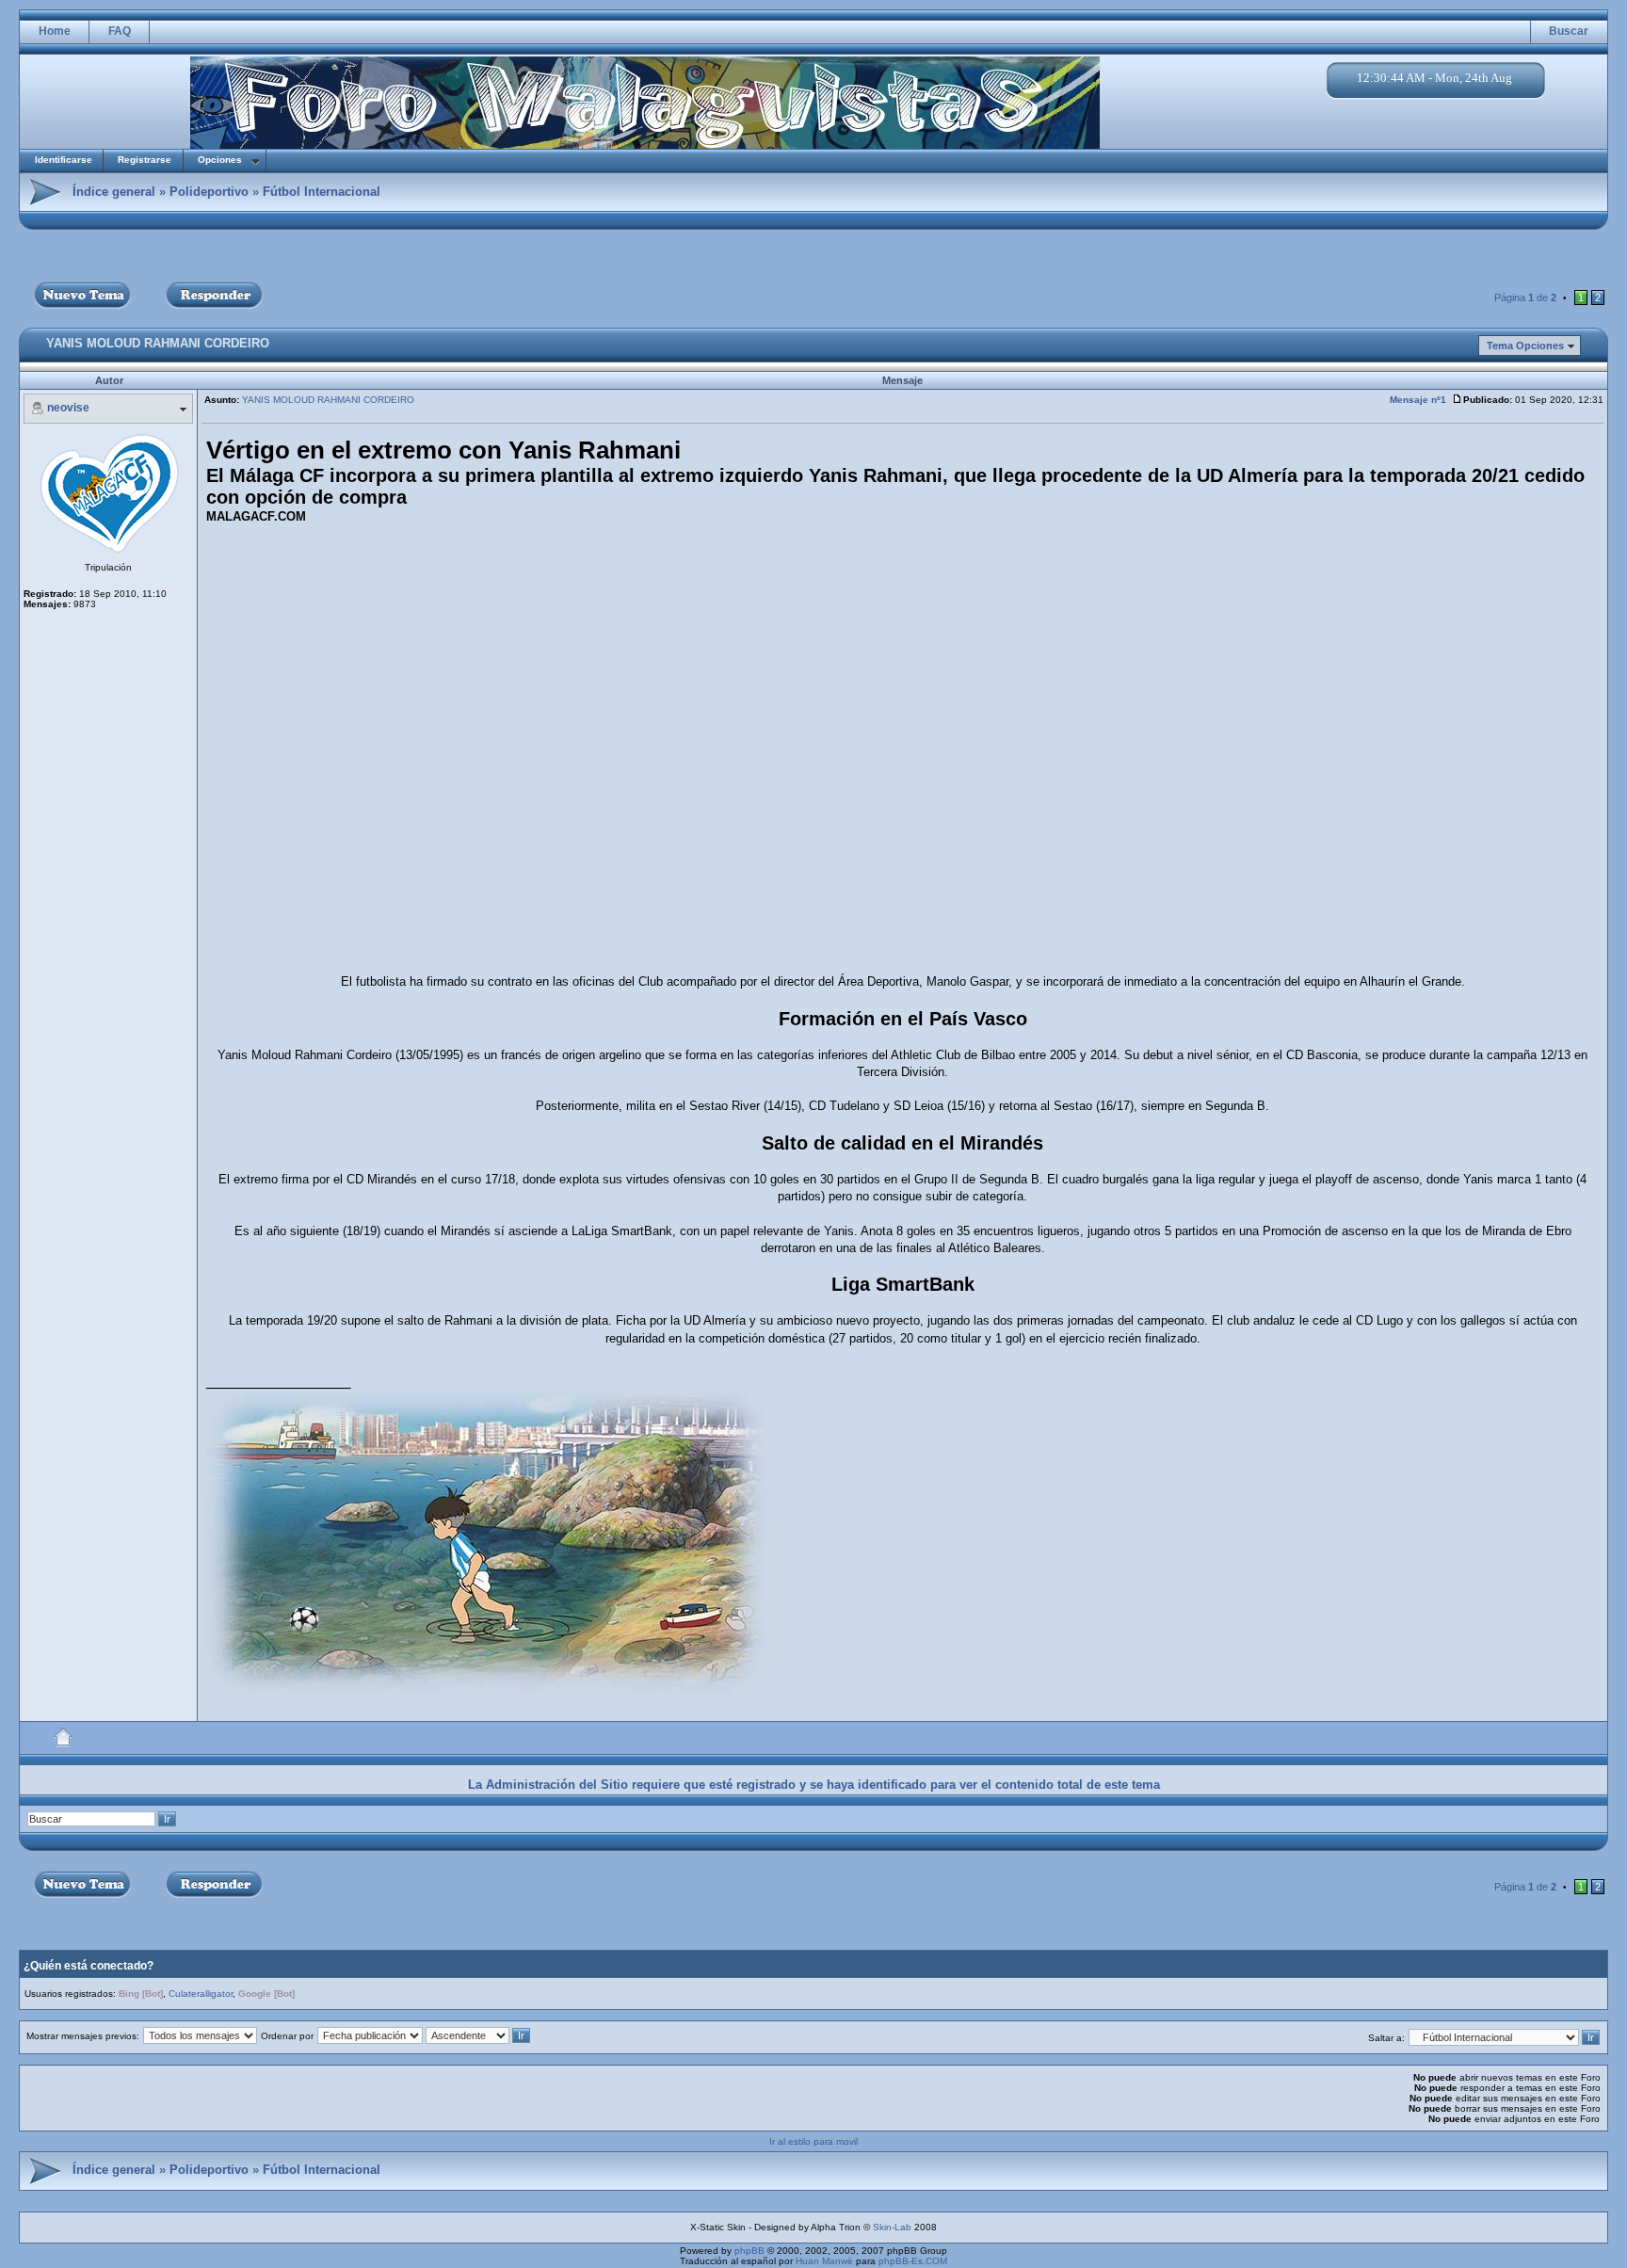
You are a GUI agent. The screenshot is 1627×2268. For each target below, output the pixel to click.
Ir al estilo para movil (813, 2141)
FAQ (120, 31)
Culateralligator (201, 1994)
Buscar (1569, 31)
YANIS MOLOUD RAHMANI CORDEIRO (158, 343)
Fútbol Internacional (322, 192)
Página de (1525, 298)
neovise (68, 408)
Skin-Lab (892, 2227)
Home (55, 31)
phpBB (749, 2251)
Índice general (114, 192)
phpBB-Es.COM (913, 2261)
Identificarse (64, 160)
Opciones (220, 160)
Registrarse (145, 160)
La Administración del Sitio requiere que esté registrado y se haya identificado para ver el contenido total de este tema (814, 1785)
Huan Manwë (824, 2261)
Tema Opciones (1525, 346)
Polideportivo (209, 192)
